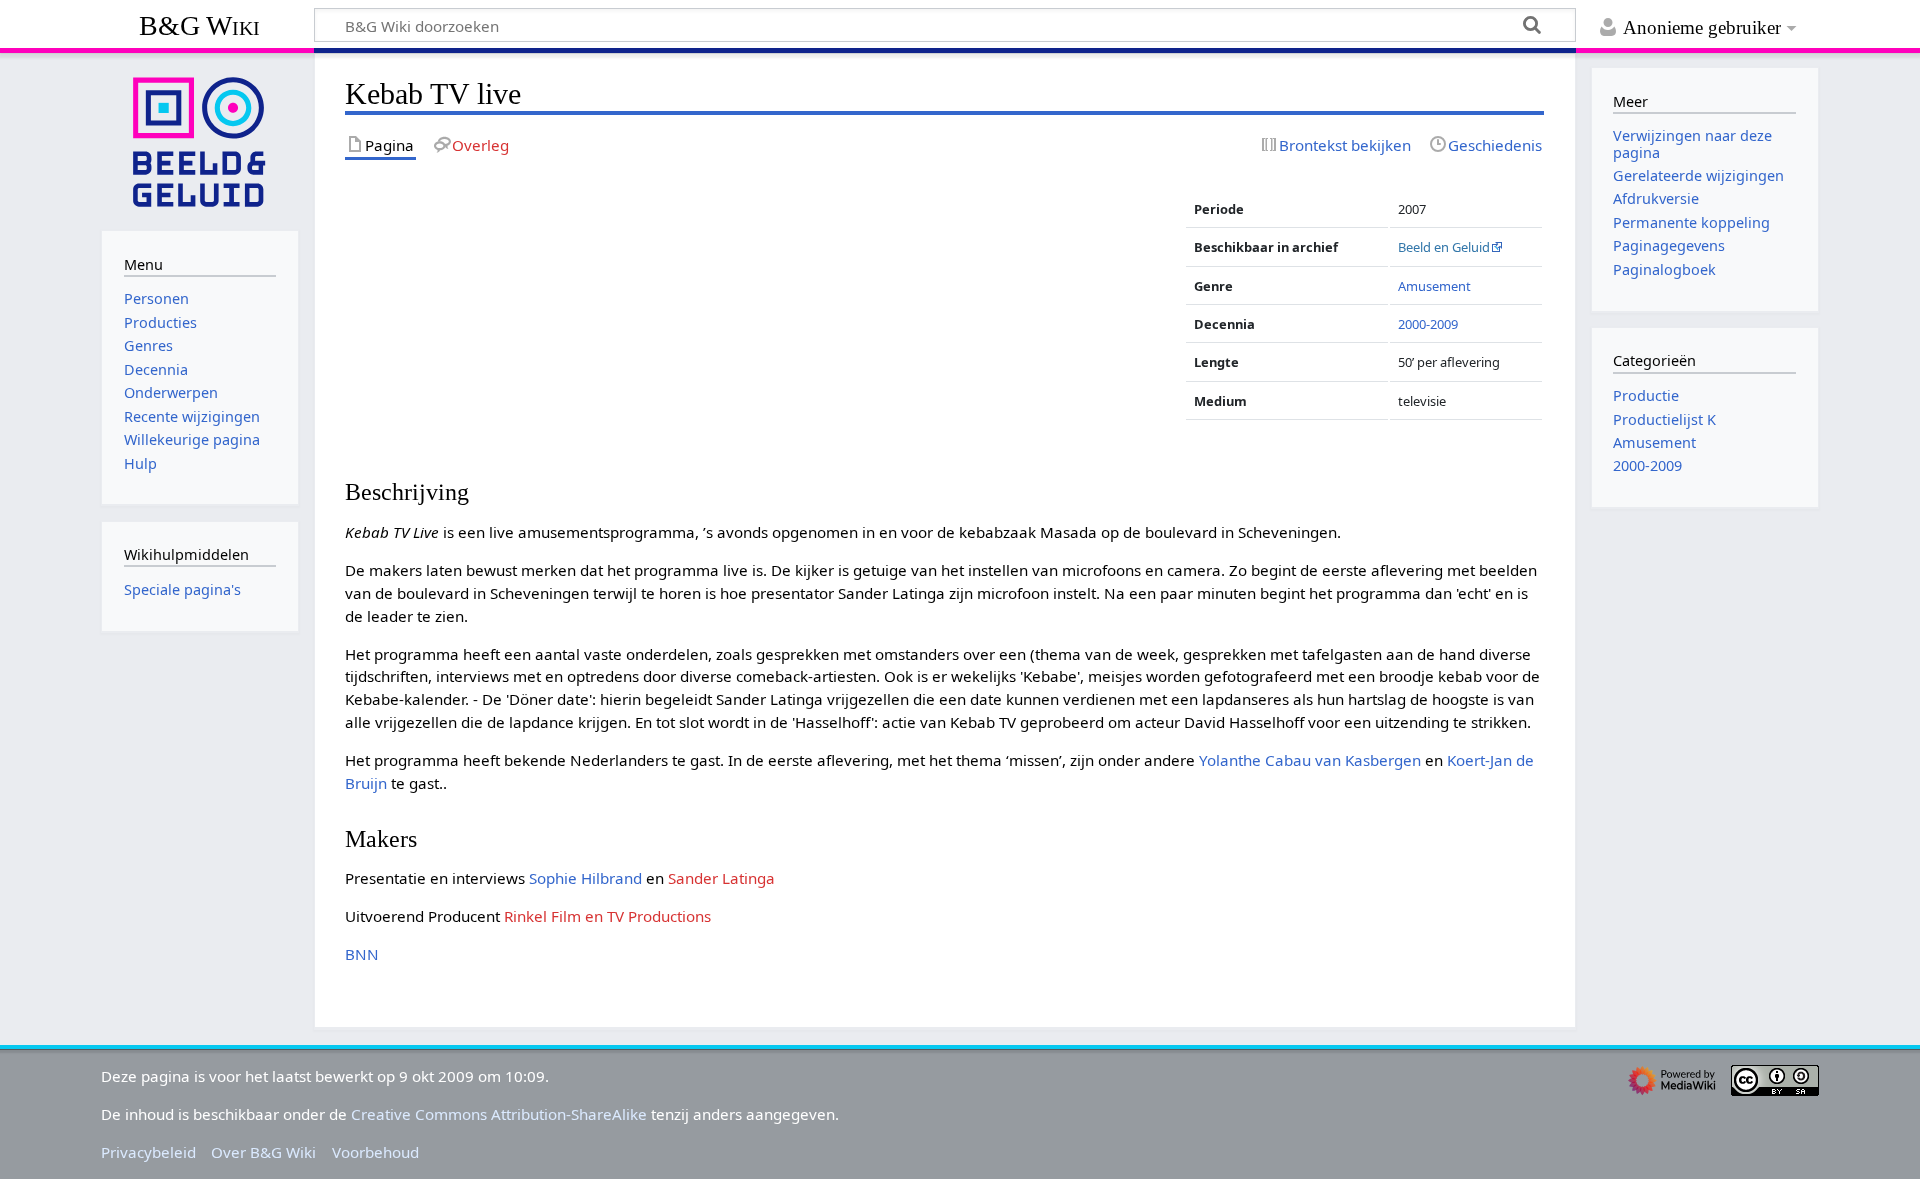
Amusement (1434, 286)
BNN (362, 954)
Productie (1646, 395)
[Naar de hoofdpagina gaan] (200, 140)
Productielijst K (1664, 419)
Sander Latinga (721, 878)
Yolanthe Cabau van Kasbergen (1310, 760)
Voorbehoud (375, 1152)
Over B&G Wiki (263, 1152)
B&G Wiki (199, 25)
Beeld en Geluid (1444, 247)
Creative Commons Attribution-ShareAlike (499, 1114)
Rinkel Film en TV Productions (607, 916)
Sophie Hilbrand (585, 878)
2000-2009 (1428, 324)
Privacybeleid (148, 1152)
